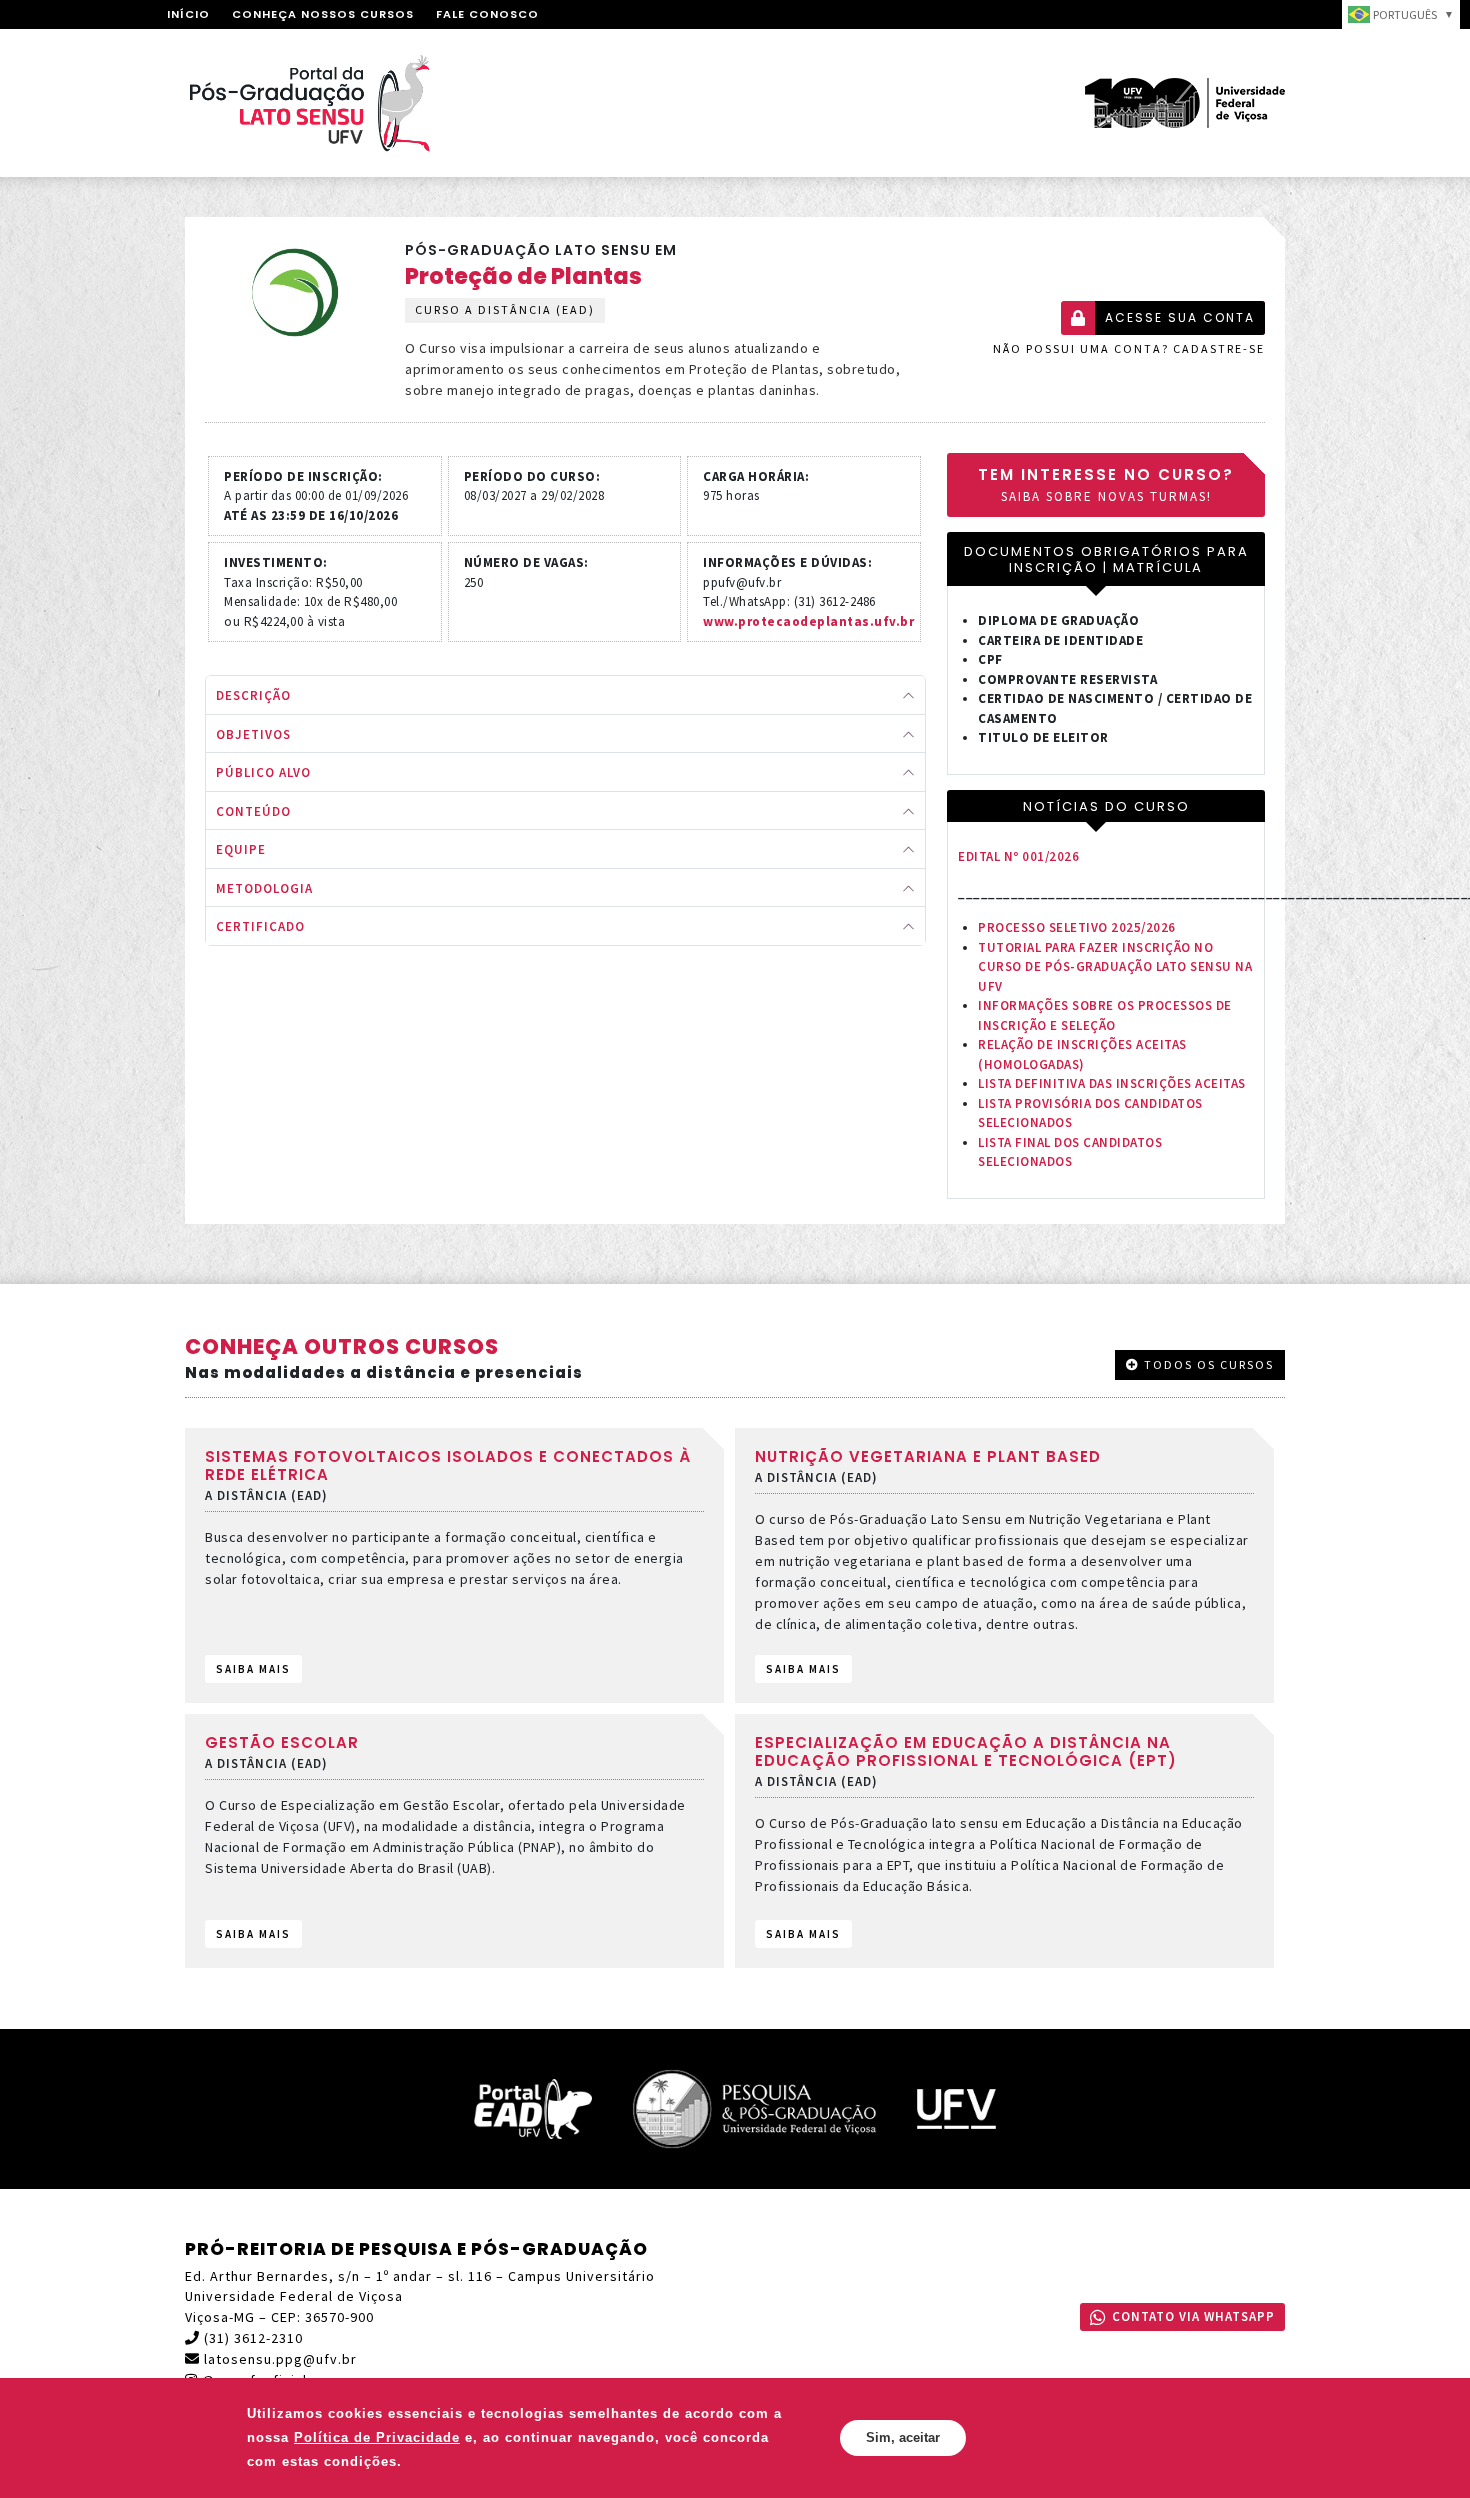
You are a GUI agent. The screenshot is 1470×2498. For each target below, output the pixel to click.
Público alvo (263, 772)
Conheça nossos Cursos (323, 14)
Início (188, 14)
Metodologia (264, 888)
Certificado (260, 926)
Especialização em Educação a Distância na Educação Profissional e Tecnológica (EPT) (966, 1751)
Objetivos (253, 734)
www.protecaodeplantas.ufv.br (808, 621)
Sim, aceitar (903, 2437)
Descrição (253, 695)
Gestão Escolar (282, 1742)
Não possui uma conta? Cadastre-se (1129, 348)
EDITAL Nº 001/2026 (1018, 856)
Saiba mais (253, 1669)
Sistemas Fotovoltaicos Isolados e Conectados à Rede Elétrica (448, 1465)
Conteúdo (253, 811)
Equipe (241, 849)
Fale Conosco (487, 14)
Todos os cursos (1207, 1364)
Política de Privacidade (377, 2437)
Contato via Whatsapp (1193, 2316)
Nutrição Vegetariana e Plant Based (928, 1456)
